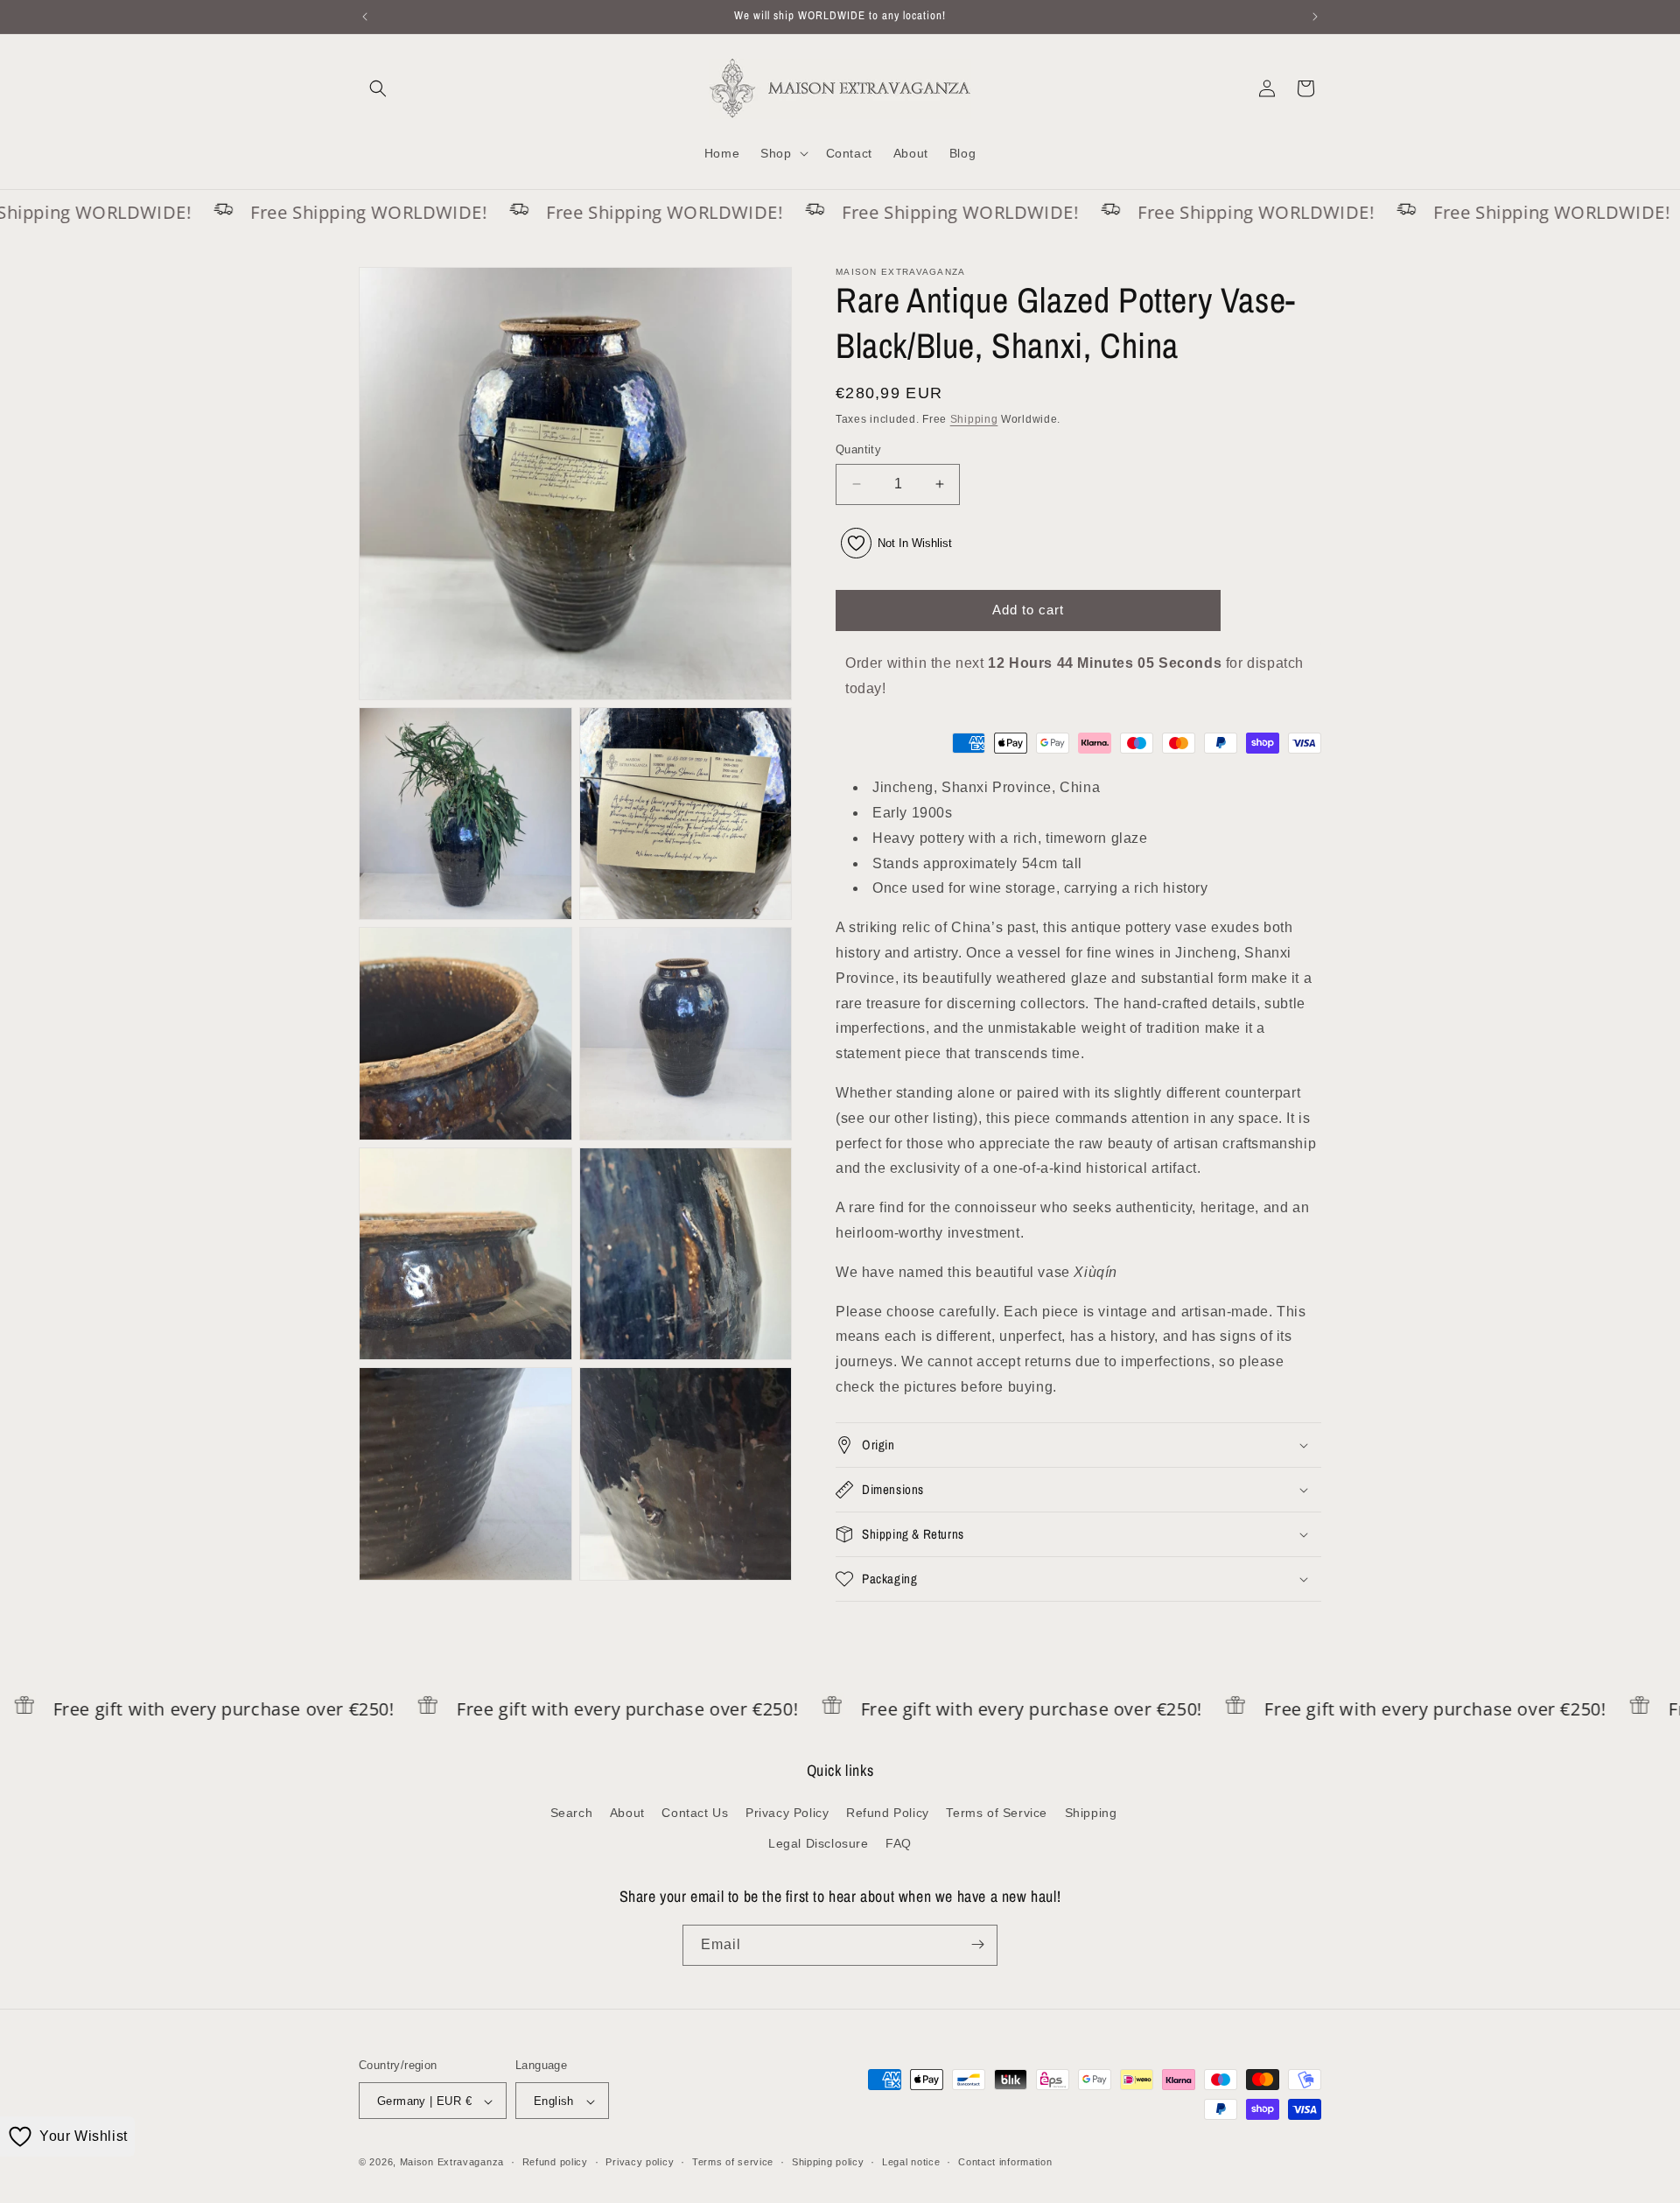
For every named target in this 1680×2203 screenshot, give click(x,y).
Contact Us (695, 1813)
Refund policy (555, 2162)
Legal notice (911, 2162)
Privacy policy (640, 2162)
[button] (378, 88)
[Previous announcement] (365, 17)
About (627, 1813)
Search (572, 1813)
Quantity (858, 449)
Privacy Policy (787, 1813)
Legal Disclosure (819, 1844)
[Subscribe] (977, 1944)
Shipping (974, 419)
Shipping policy (828, 2162)
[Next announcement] (1315, 17)
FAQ (899, 1844)
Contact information (1005, 2162)
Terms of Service (997, 1813)
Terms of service (733, 2162)
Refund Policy (888, 1813)
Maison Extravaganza (452, 2163)
